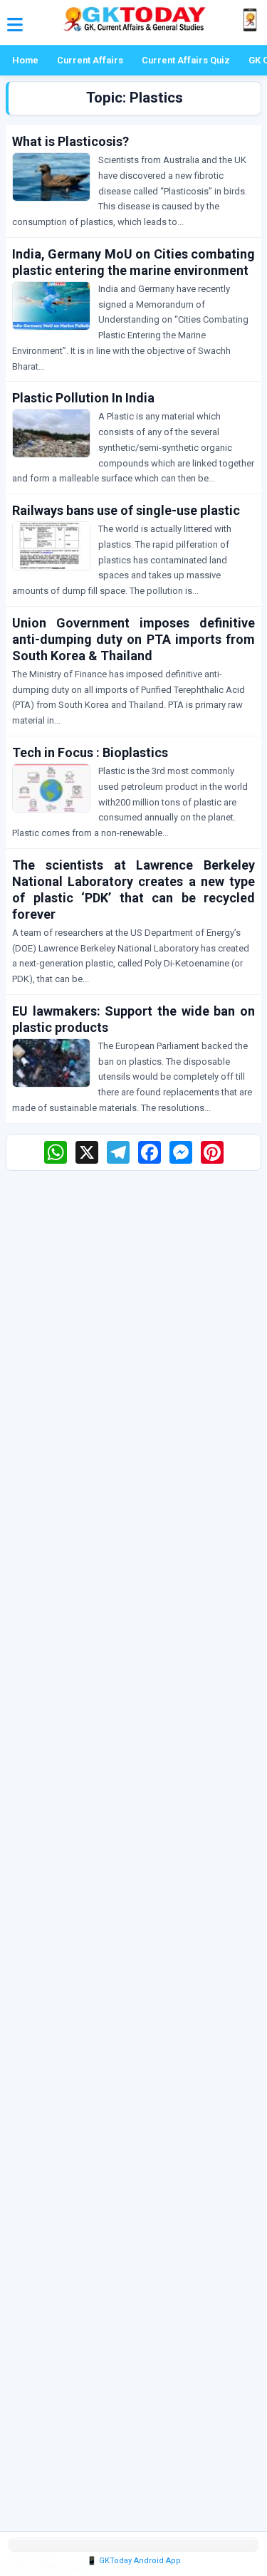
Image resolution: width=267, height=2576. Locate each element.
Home (25, 60)
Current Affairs (90, 60)
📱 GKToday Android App (134, 2561)
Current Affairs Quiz (186, 60)
